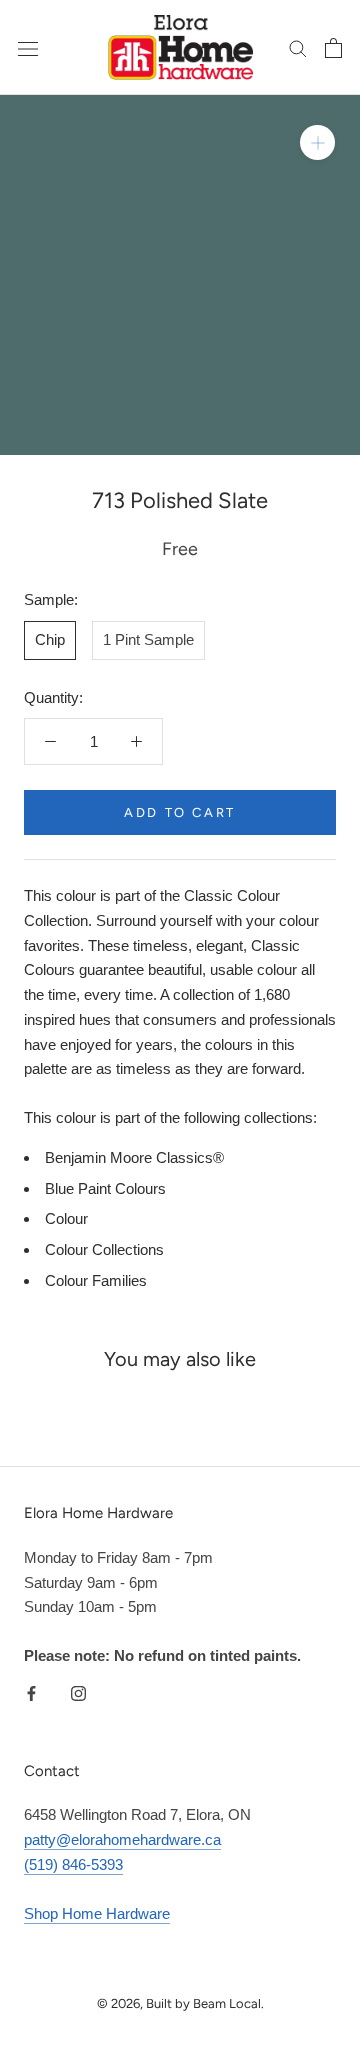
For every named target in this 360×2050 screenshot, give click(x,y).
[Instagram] (78, 1692)
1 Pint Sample (148, 639)
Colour (66, 1218)
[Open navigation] (28, 48)
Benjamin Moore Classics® (134, 1157)
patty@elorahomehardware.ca (122, 1839)
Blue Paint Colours (105, 1188)
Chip (50, 639)
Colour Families (96, 1280)
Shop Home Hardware (97, 1913)
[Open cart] (333, 48)
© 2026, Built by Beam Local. (180, 2003)
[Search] (298, 48)
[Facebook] (31, 1692)
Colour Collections (104, 1249)
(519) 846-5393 (73, 1864)
